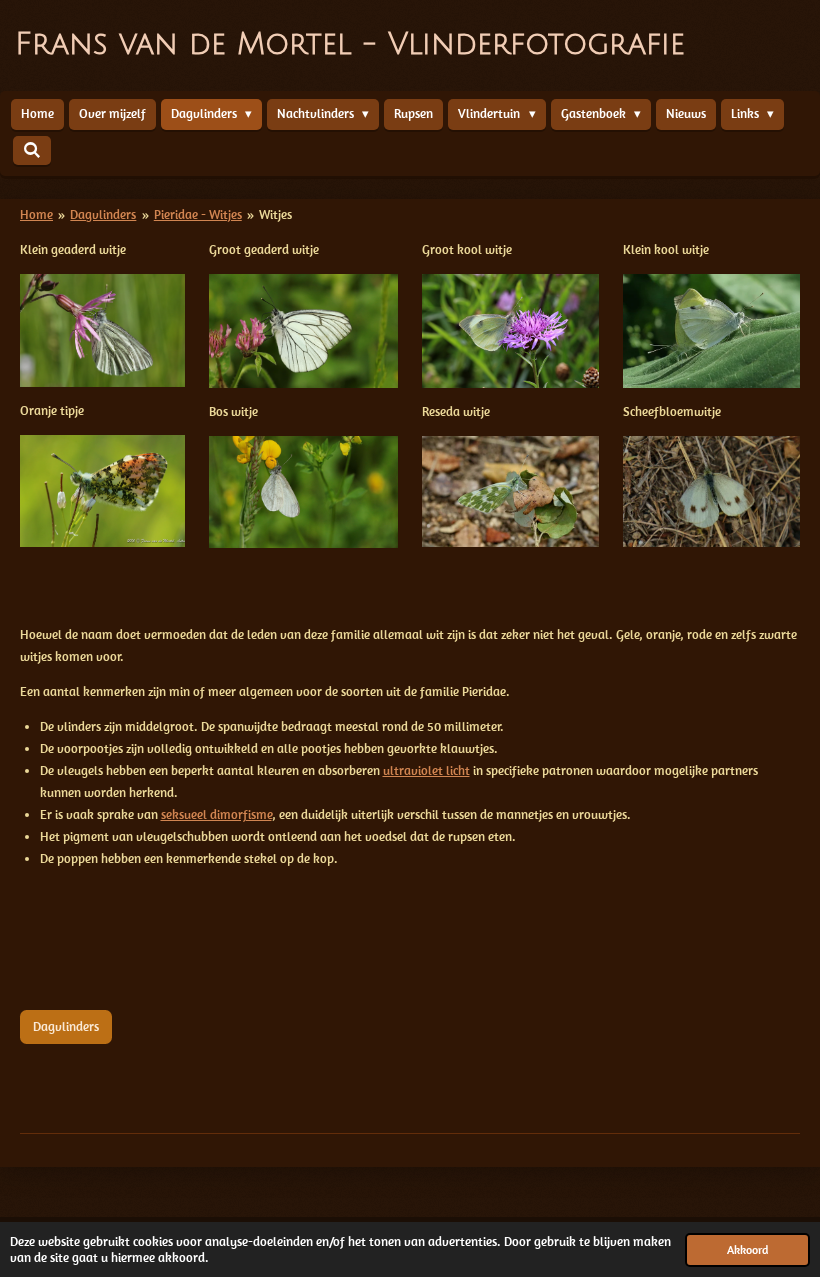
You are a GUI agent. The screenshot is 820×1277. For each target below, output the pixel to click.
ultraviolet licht (426, 770)
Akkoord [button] (747, 1249)
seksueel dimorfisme (216, 814)
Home (36, 214)
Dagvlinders (103, 214)
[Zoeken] (32, 150)
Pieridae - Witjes (198, 214)
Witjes (275, 214)
